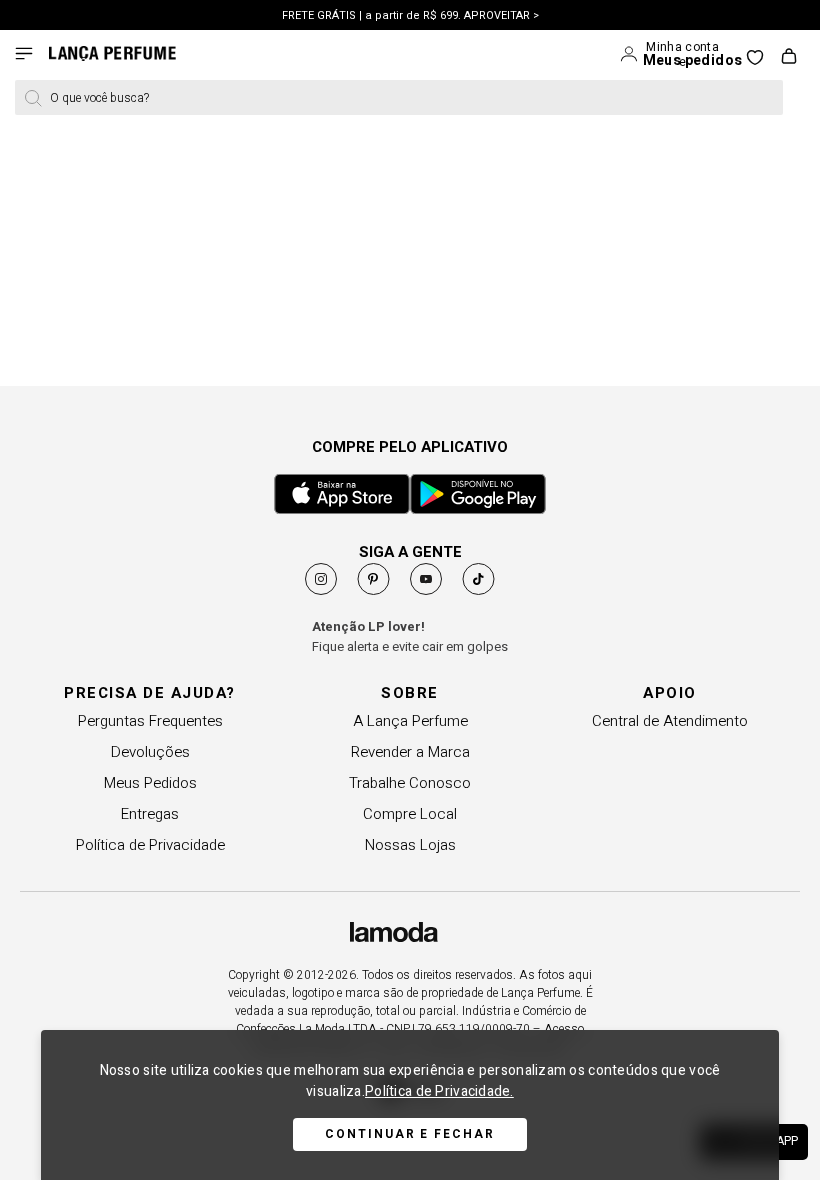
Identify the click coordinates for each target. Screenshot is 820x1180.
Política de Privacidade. (439, 1091)
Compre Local (410, 814)
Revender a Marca (410, 752)
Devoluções (150, 752)
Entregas (150, 814)
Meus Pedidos (150, 783)
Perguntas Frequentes (150, 721)
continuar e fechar (410, 1134)
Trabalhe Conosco (410, 783)
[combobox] (399, 97)
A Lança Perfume (410, 721)
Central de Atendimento (670, 721)
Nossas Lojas (410, 845)
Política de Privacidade (150, 845)
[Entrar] (630, 55)
